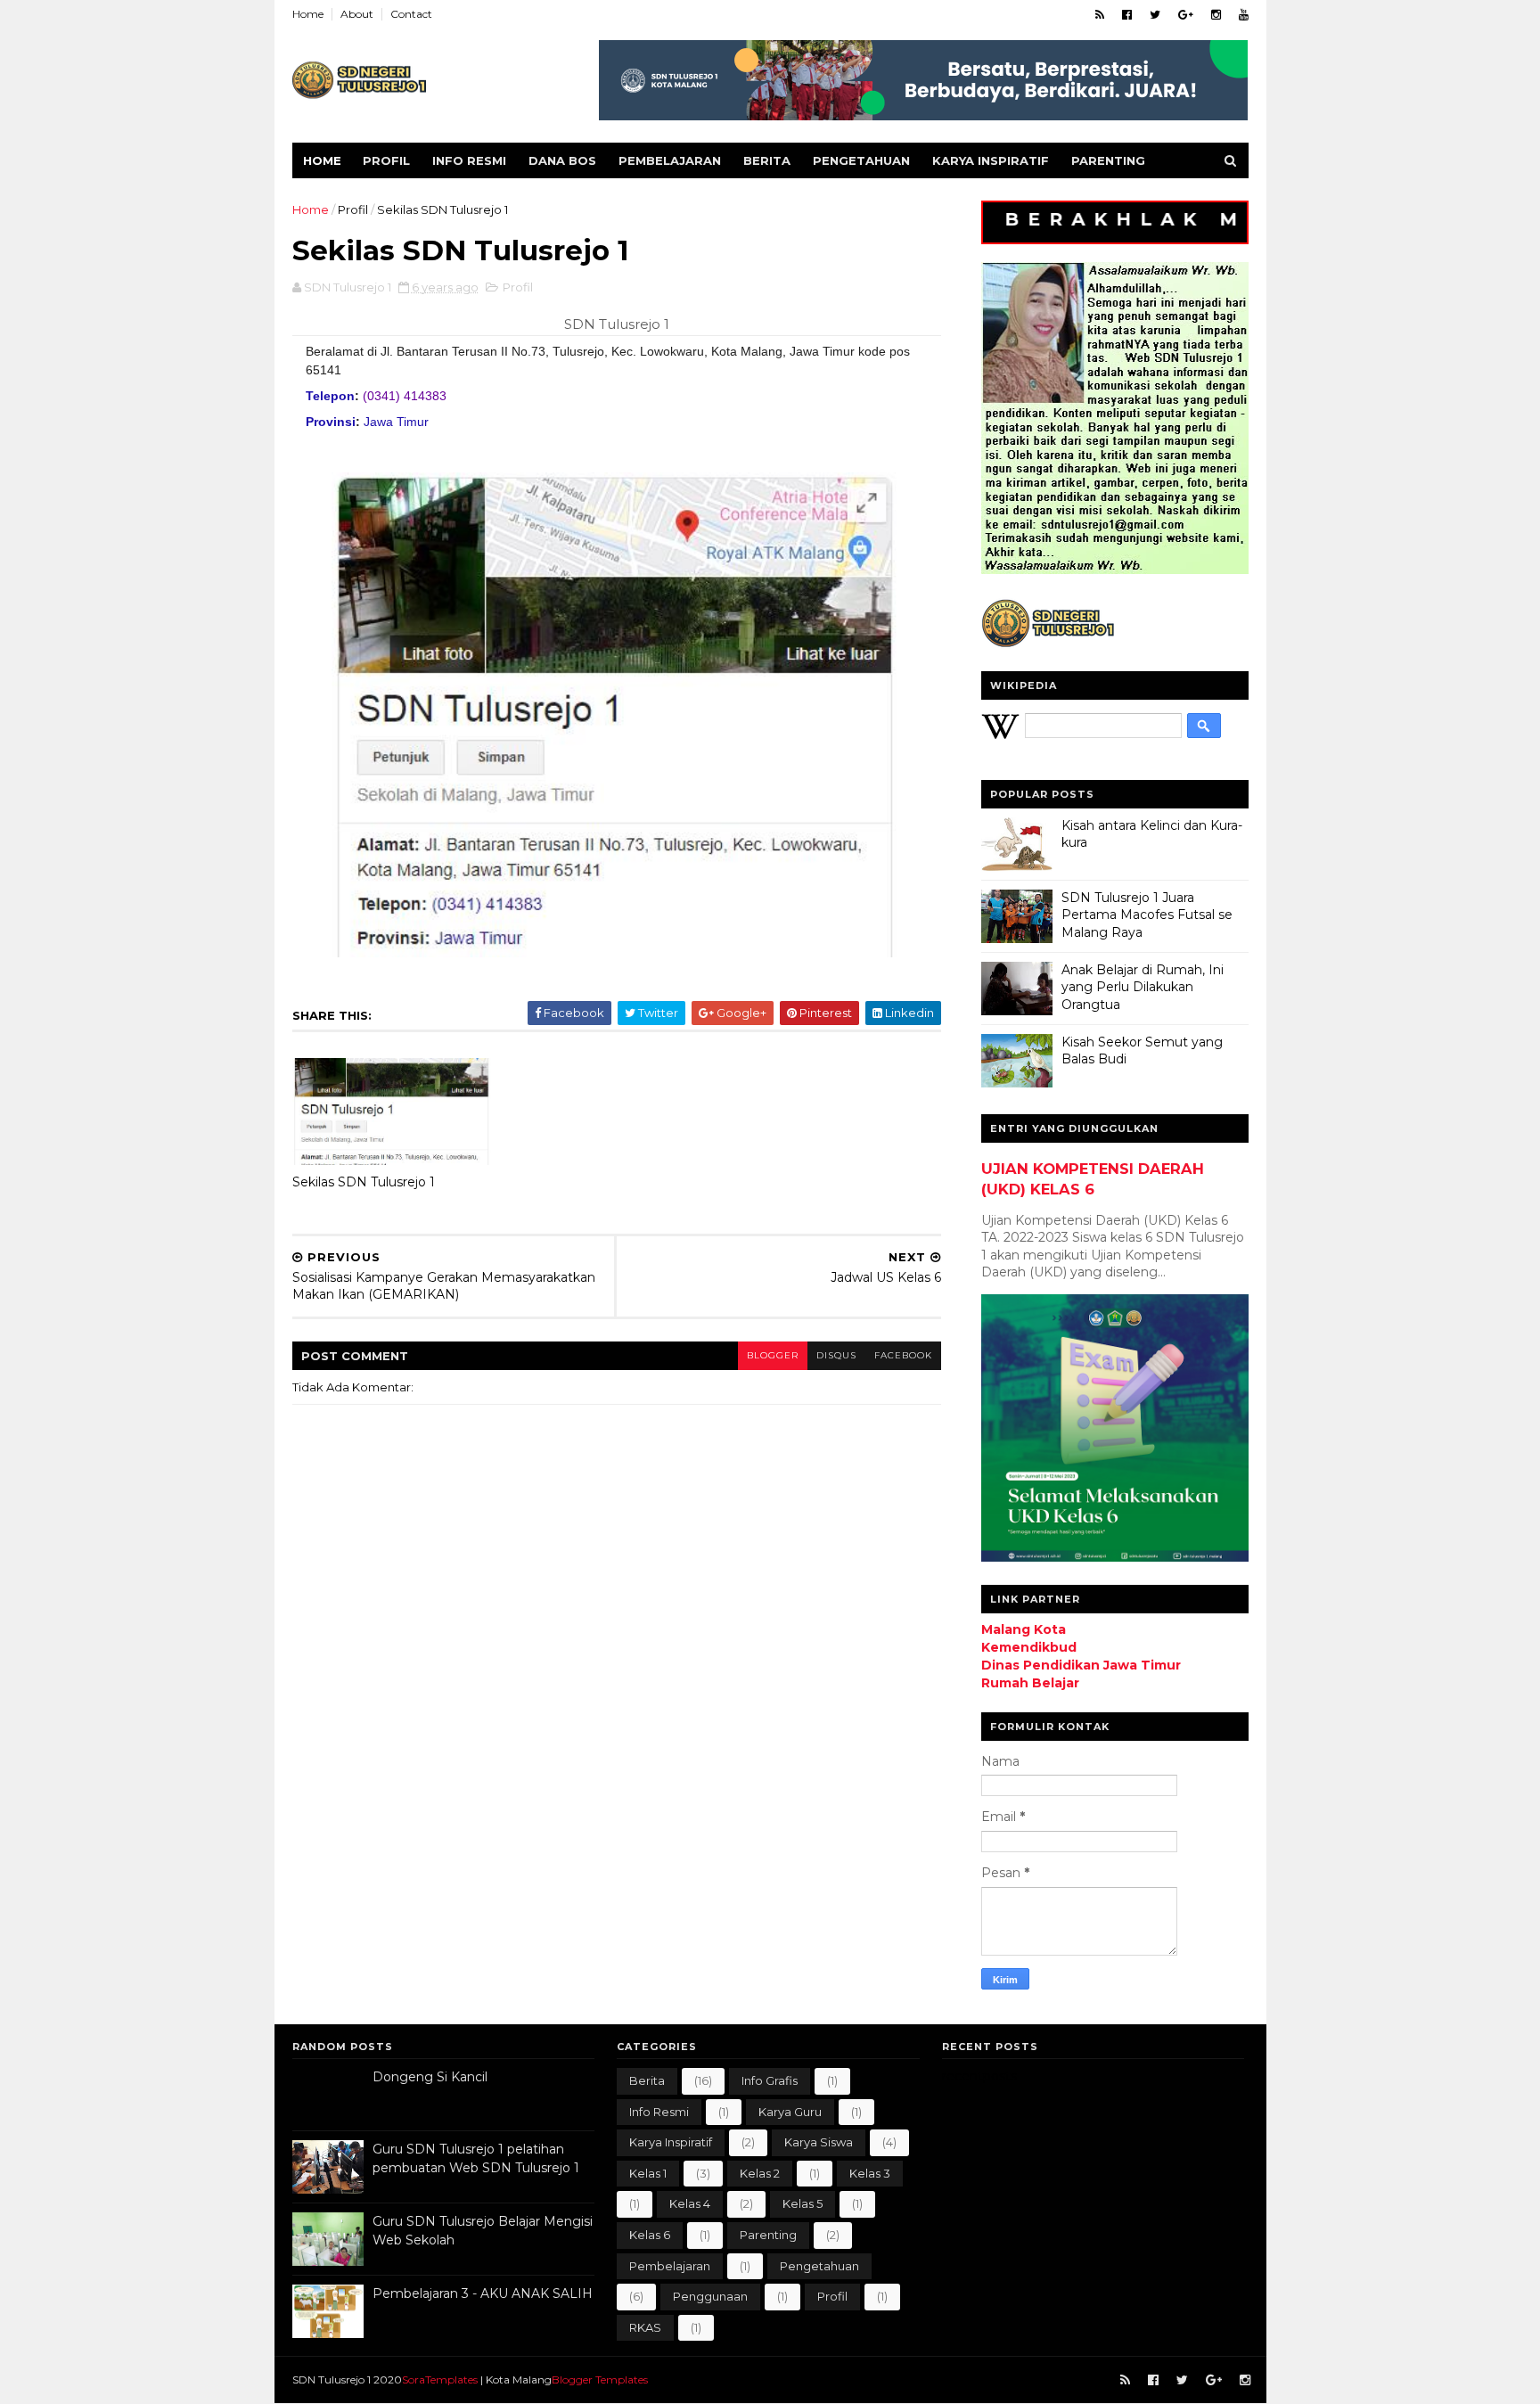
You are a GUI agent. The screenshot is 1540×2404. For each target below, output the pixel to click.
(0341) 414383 (405, 396)
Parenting (1108, 160)
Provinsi (331, 422)
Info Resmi (469, 160)
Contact (411, 14)
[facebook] (1127, 15)
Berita (767, 160)
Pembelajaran (670, 160)
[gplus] (1186, 15)
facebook (903, 1355)
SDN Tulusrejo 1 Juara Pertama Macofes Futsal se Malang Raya (1147, 915)
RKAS (645, 2327)
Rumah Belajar (1030, 1683)
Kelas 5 (803, 2203)
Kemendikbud (1029, 1647)
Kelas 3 (870, 2173)
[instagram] (1216, 15)
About (357, 14)
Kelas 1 (648, 2173)
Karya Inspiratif (991, 160)
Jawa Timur (396, 422)
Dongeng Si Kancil (430, 2077)
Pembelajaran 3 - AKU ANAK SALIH (483, 2293)
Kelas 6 (650, 2235)
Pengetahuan (861, 160)
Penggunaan (710, 2296)
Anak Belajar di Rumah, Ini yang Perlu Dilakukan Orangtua (1143, 987)
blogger (773, 1355)
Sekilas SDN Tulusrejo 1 (364, 1182)
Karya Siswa (819, 2142)
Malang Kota (1024, 1629)
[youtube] (1244, 15)
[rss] (1100, 15)
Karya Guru (790, 2112)
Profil (386, 160)
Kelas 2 (760, 2173)
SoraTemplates (440, 2379)
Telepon (330, 396)
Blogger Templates (600, 2379)
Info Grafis (770, 2080)
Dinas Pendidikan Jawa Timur (1081, 1665)
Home (308, 14)
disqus (836, 1355)
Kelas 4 (690, 2203)
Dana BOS (562, 160)
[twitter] (1155, 15)
